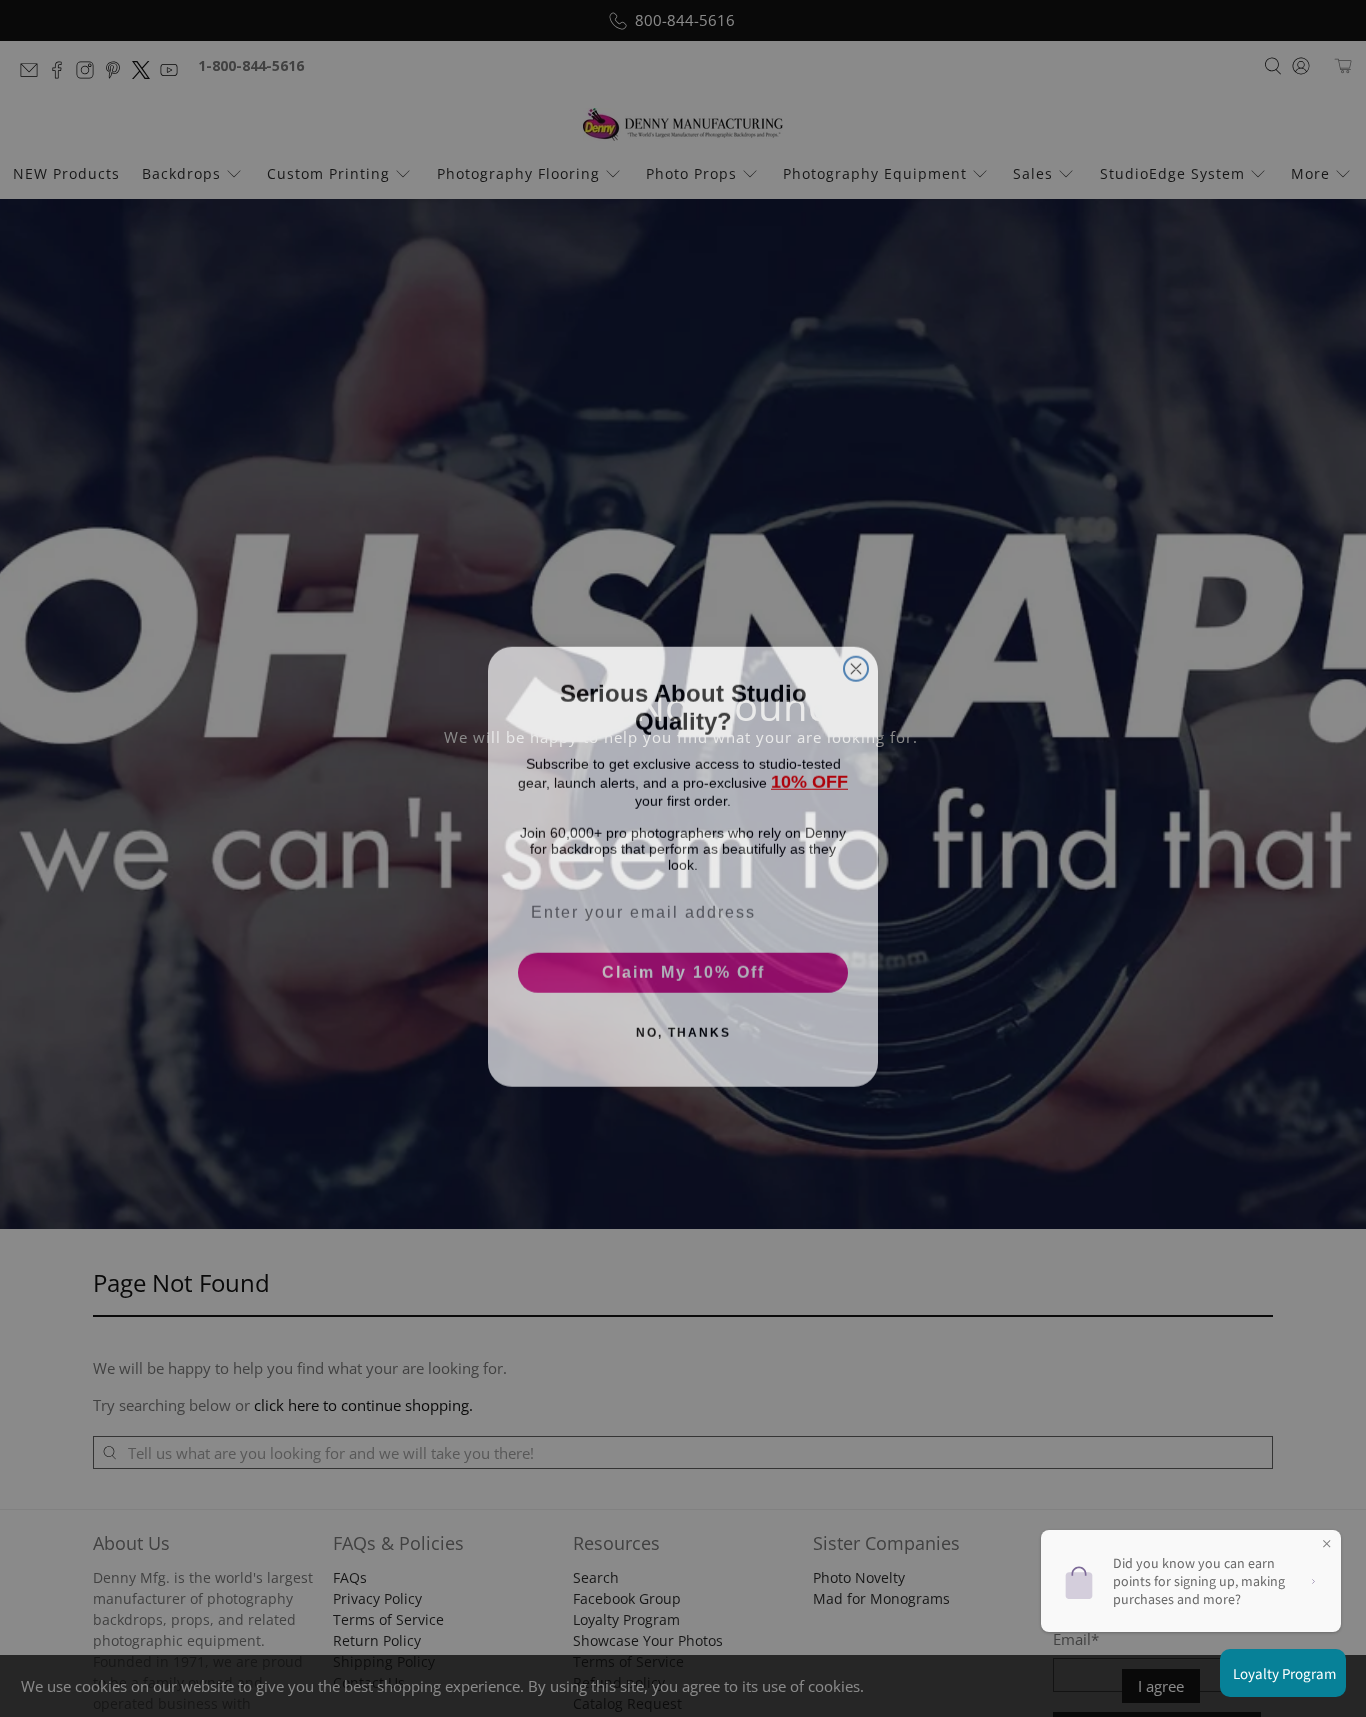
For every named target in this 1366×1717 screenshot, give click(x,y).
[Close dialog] (856, 661)
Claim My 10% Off (683, 964)
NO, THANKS (683, 1025)
